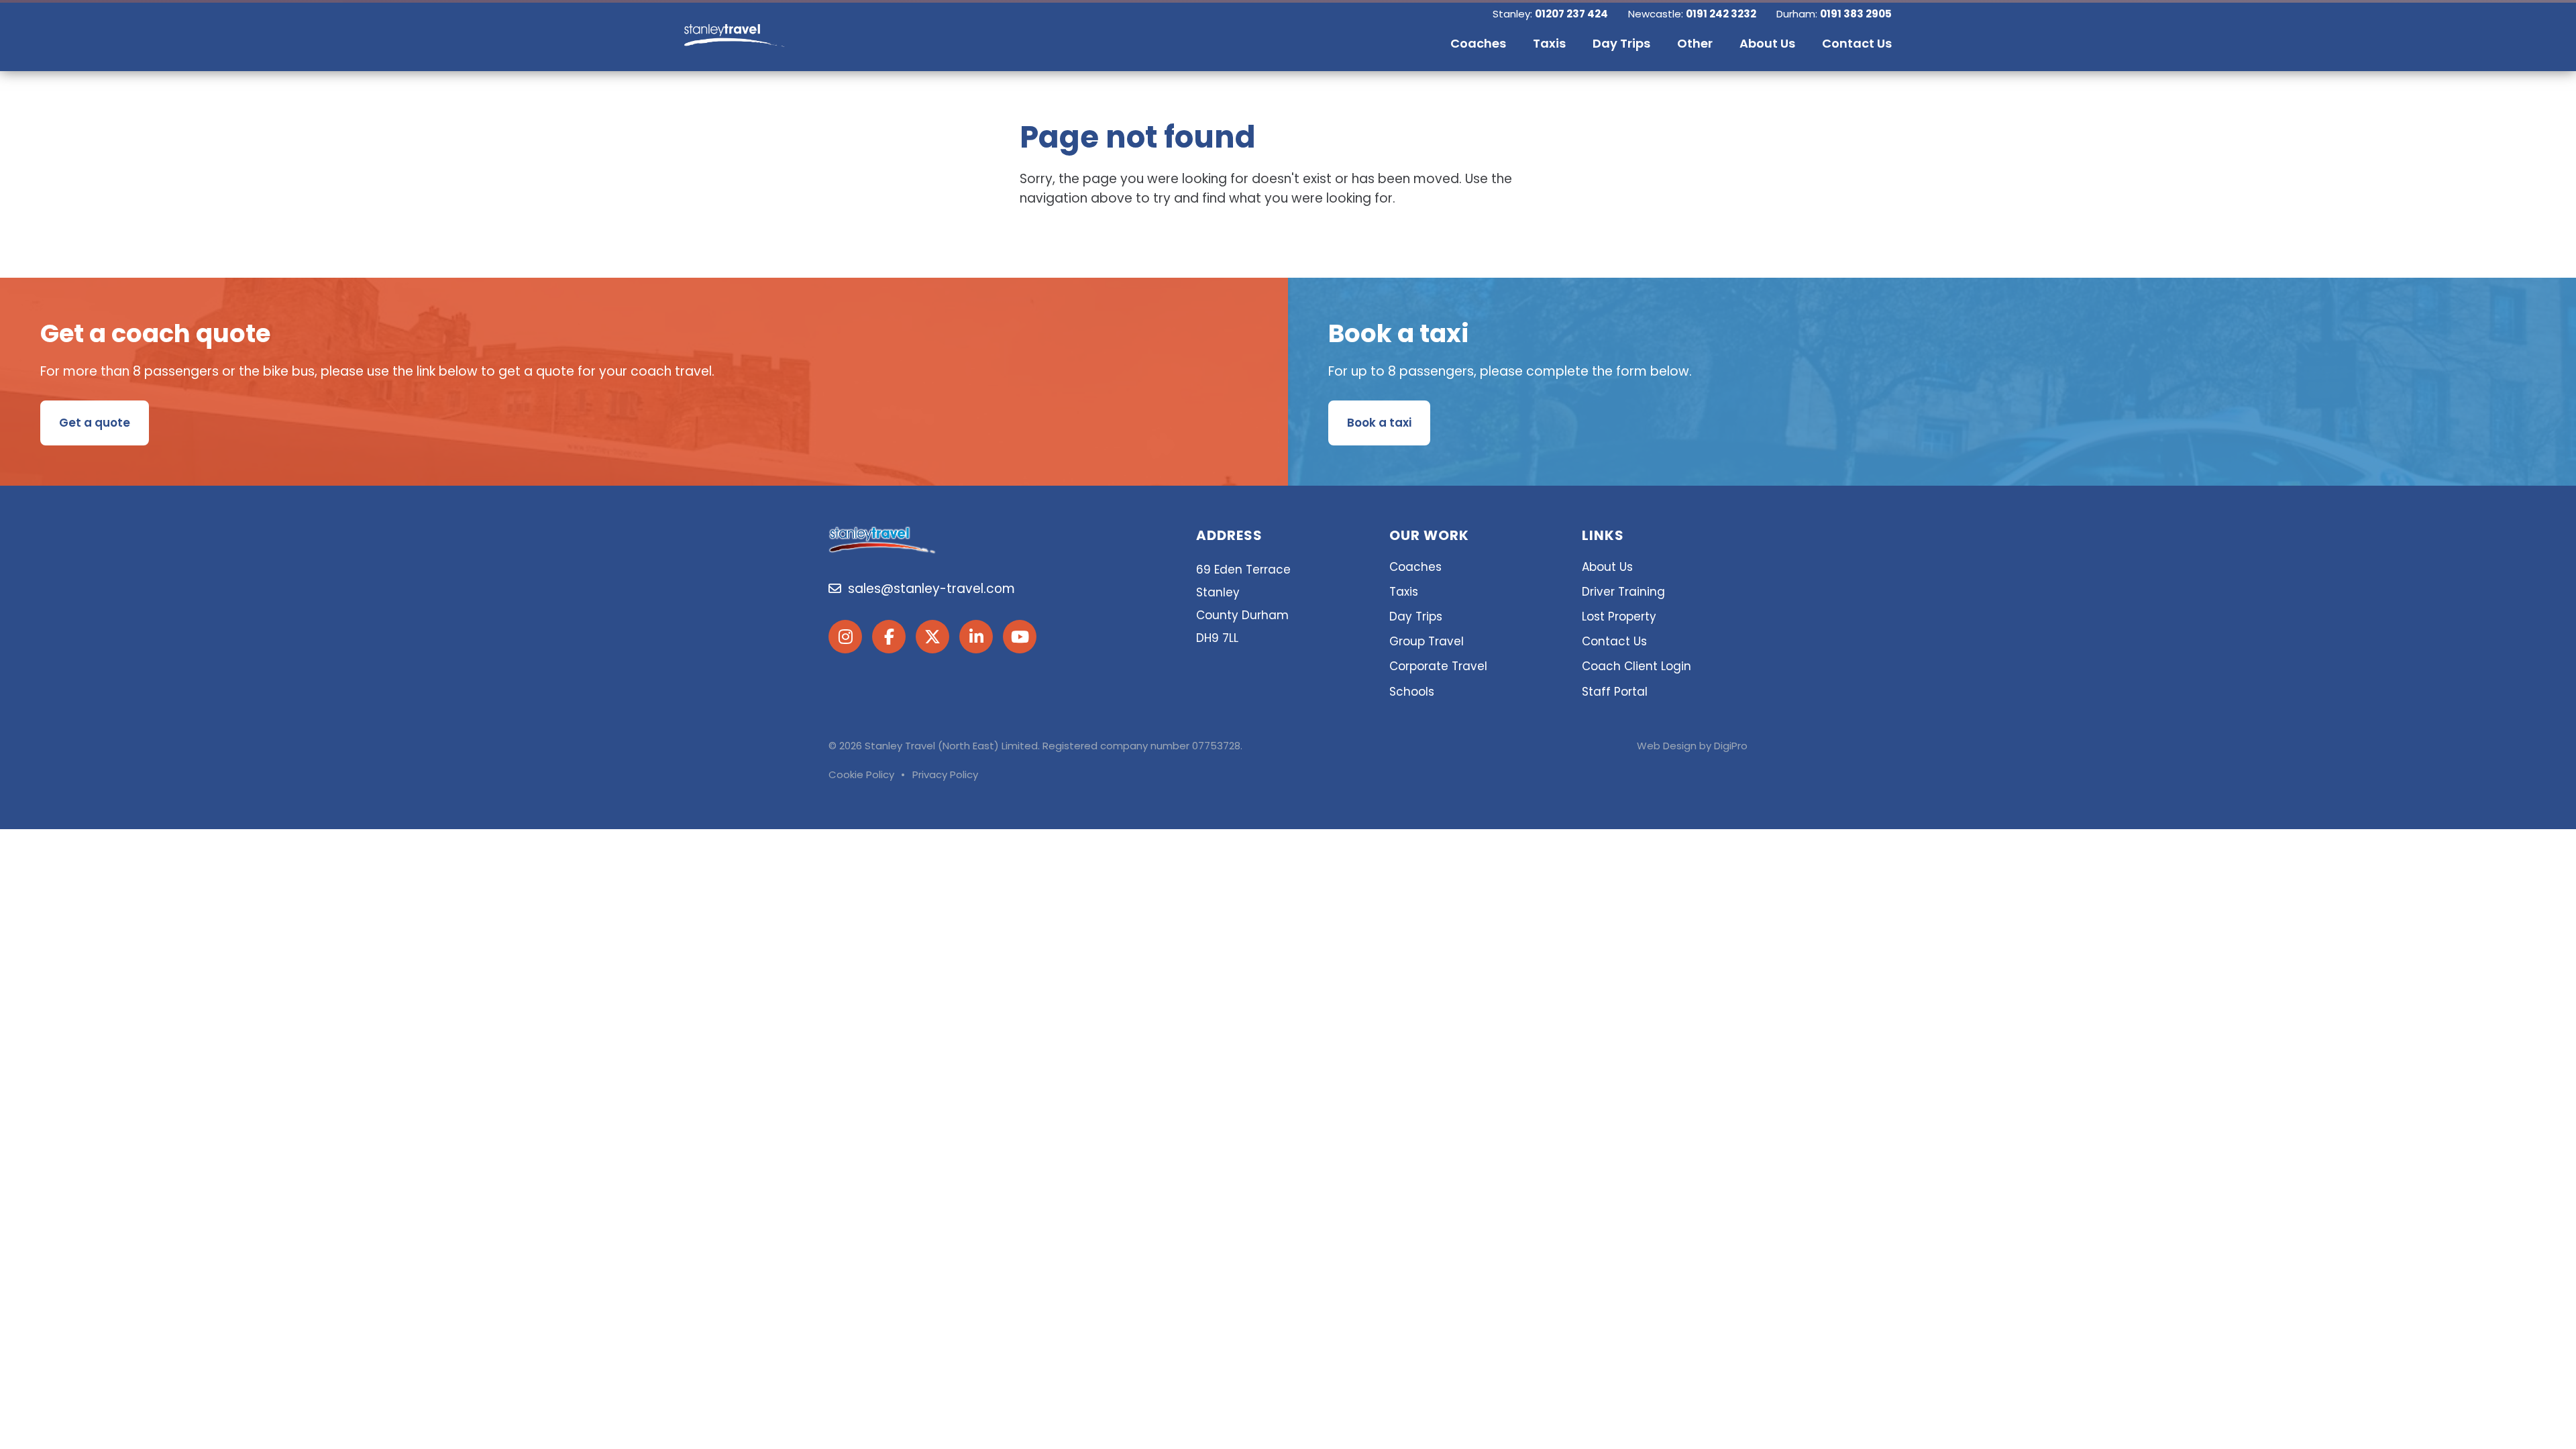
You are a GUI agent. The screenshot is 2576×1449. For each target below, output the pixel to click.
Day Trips (1416, 616)
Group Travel (1427, 641)
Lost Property (1619, 616)
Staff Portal (1615, 692)
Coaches (1415, 567)
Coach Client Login (1636, 666)
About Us (1607, 567)
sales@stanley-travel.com (928, 589)
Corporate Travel (1438, 666)
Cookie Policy (861, 774)
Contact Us (1614, 641)
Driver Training (1623, 592)
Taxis (1404, 592)
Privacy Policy (945, 774)
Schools (1412, 692)
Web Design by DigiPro (1692, 746)
